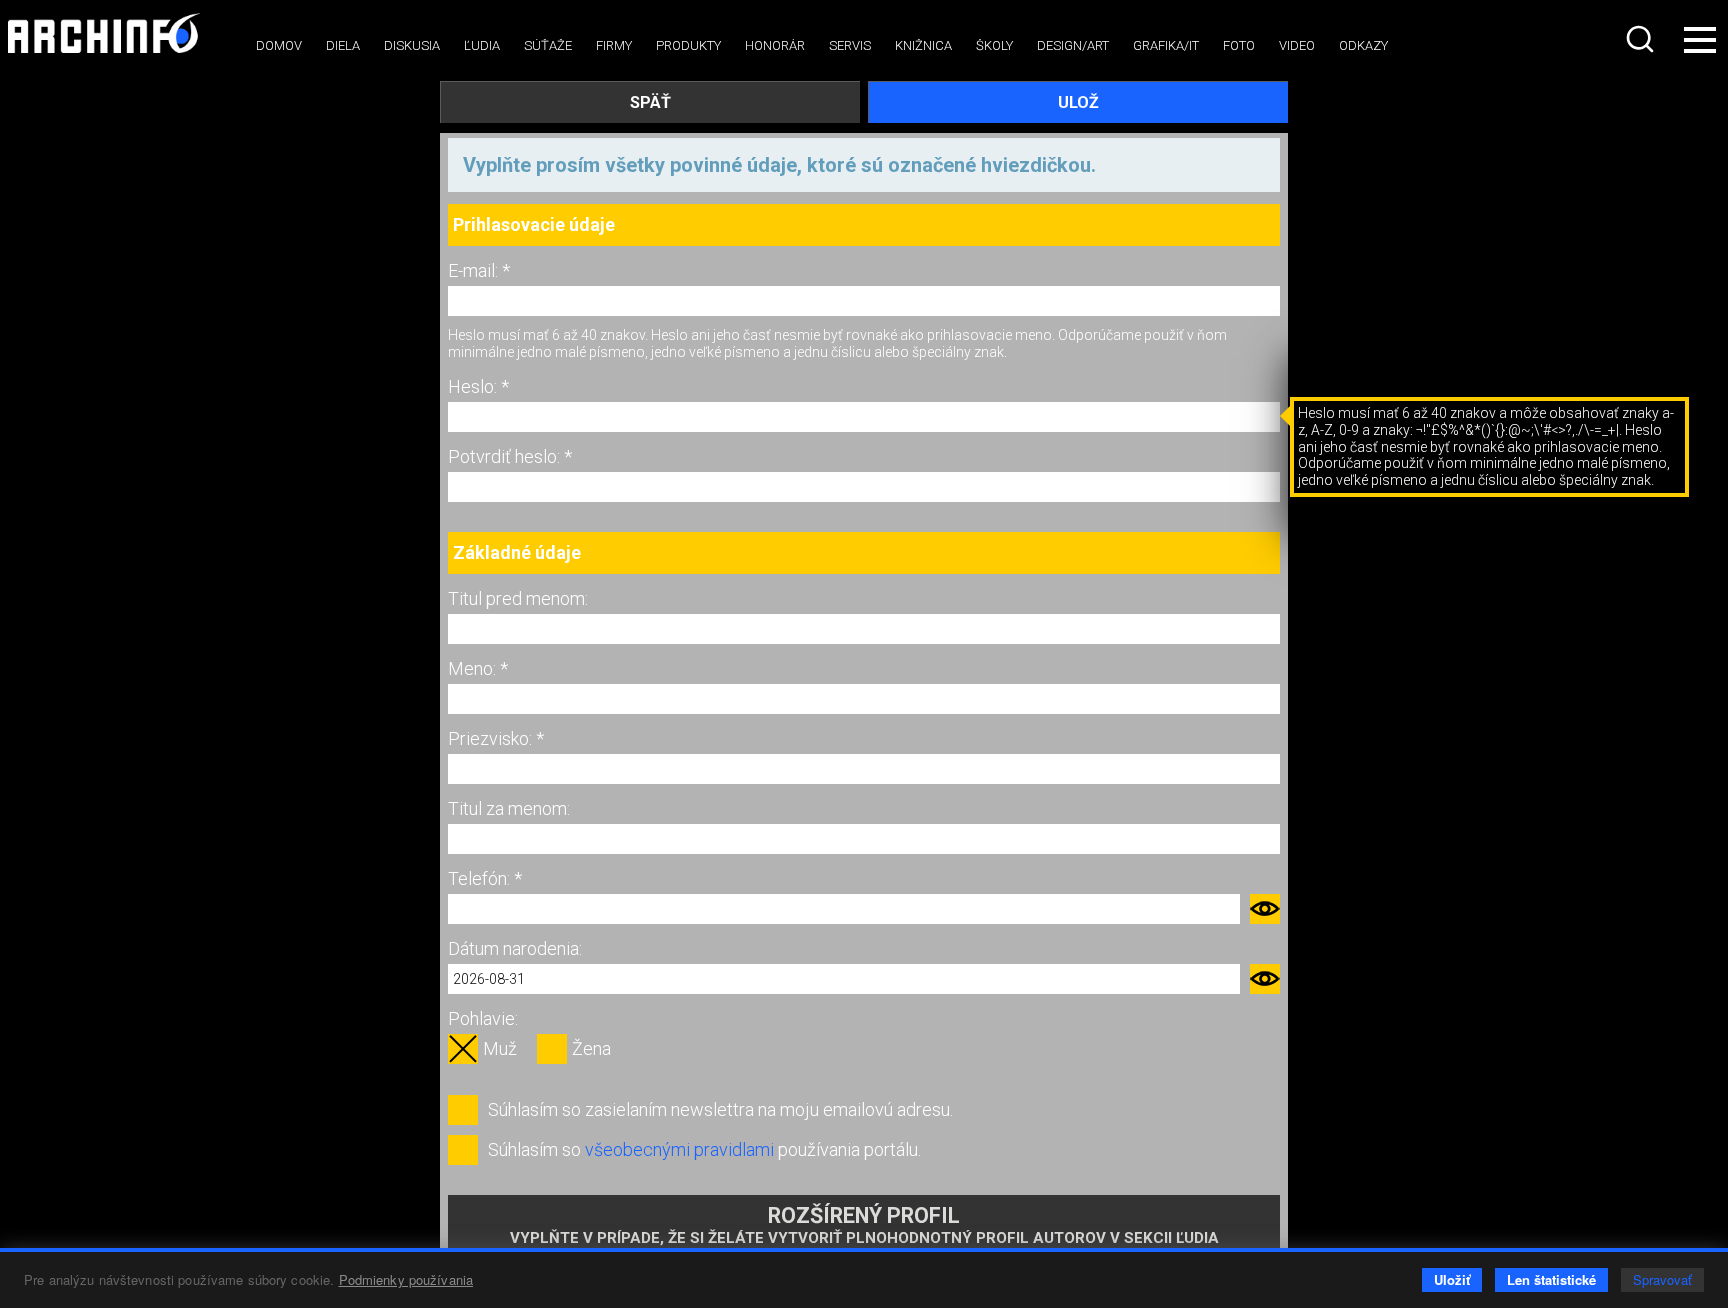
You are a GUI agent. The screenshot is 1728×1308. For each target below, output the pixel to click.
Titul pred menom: (518, 598)
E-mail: (475, 270)
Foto (1239, 45)
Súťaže (548, 45)
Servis (850, 45)
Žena (591, 1048)
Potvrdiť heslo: (506, 456)
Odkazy (1363, 45)
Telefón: (481, 878)
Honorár (775, 45)
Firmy (614, 45)
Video (1297, 45)
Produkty (688, 45)
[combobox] (1642, 39)
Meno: (474, 668)
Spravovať (1662, 1279)
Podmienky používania (406, 1279)
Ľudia (482, 45)
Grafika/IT (1166, 45)
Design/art (1073, 45)
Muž (500, 1048)
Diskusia (412, 45)
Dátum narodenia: (515, 948)
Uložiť (1452, 1279)
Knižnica (923, 45)
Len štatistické (1551, 1279)
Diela (343, 45)
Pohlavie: (483, 1018)
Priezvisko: (492, 738)
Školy (994, 45)
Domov (279, 45)
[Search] (1642, 39)
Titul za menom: (509, 808)
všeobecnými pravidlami (679, 1149)
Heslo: (474, 386)
